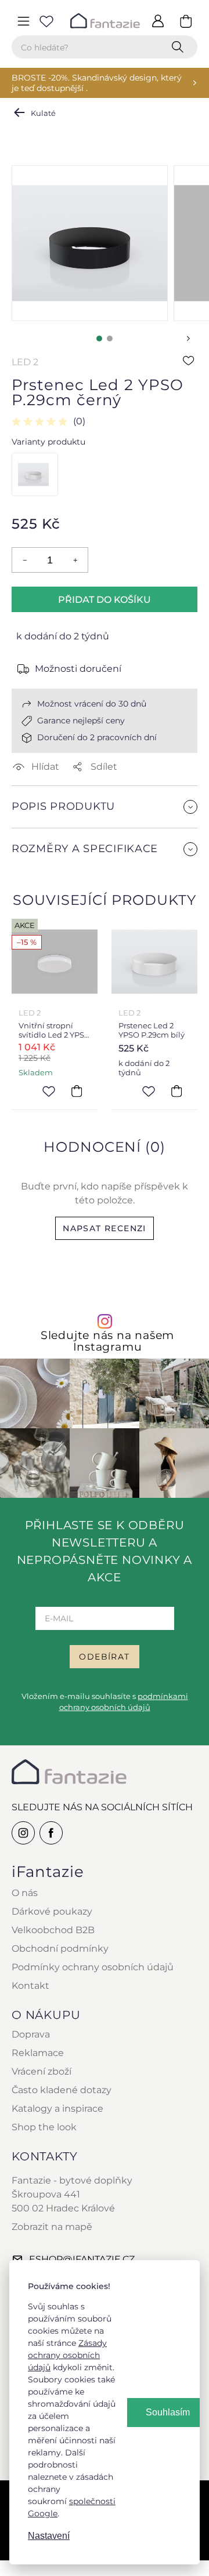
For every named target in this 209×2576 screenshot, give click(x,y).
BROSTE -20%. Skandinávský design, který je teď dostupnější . (97, 83)
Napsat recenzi (105, 1228)
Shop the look (44, 2127)
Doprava (31, 2034)
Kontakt (30, 1986)
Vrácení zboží (42, 2071)
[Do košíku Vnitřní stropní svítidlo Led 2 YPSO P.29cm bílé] (77, 1091)
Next (188, 339)
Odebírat (104, 1657)
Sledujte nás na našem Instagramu (107, 1341)
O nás (25, 1893)
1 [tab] (99, 339)
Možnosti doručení (78, 669)
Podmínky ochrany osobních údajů (93, 1967)
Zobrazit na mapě (52, 2227)
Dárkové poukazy (52, 1911)
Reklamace (38, 2053)
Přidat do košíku (105, 600)
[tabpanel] (90, 243)
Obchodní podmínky (60, 1949)
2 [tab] (110, 339)
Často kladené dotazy (62, 2090)
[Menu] (23, 21)
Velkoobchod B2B (53, 1930)
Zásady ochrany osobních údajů (67, 2355)
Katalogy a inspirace (57, 2109)
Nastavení (49, 2536)
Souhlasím (168, 2412)
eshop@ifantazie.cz (82, 2259)
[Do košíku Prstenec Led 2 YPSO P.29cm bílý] (176, 1091)
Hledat (180, 47)
